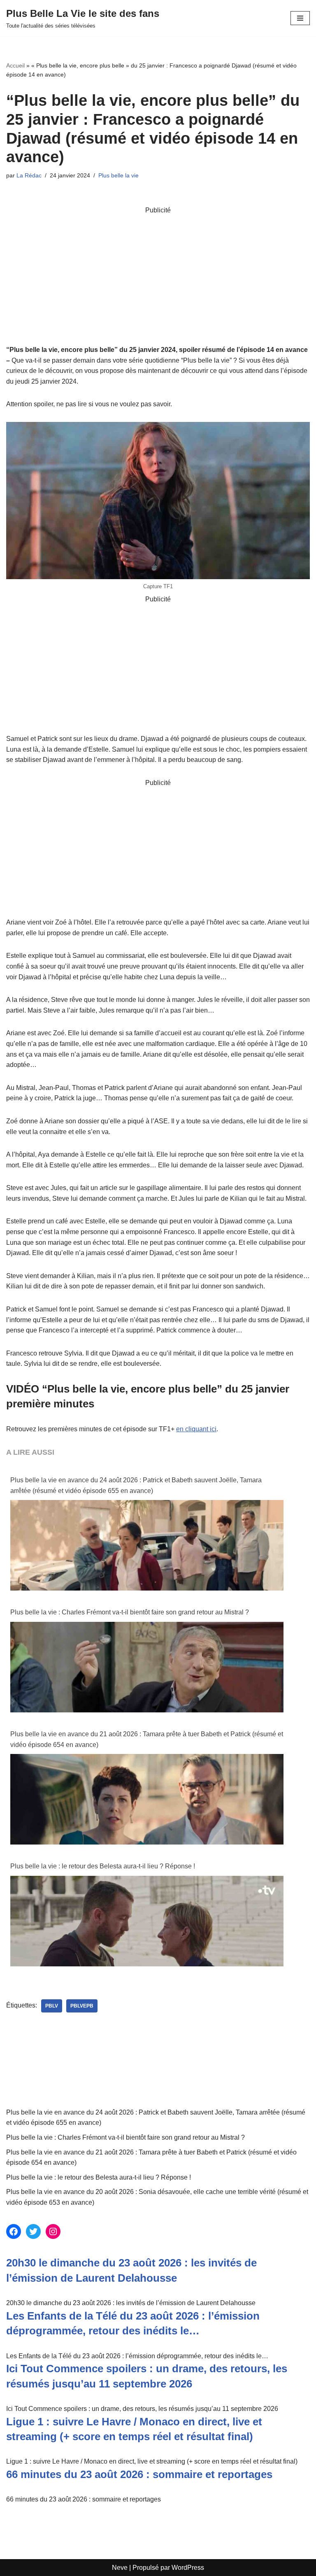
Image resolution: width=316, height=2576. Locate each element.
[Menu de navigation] (300, 18)
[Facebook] (14, 2231)
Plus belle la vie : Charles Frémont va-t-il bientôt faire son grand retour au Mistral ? (130, 1612)
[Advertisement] (158, 273)
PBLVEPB (82, 2006)
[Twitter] (33, 2231)
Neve (120, 2568)
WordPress (188, 2568)
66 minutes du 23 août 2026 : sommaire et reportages (139, 2474)
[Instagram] (53, 2231)
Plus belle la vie (118, 175)
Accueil (15, 65)
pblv (52, 2006)
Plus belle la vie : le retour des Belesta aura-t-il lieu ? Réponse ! (103, 1866)
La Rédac (29, 175)
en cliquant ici (196, 1429)
